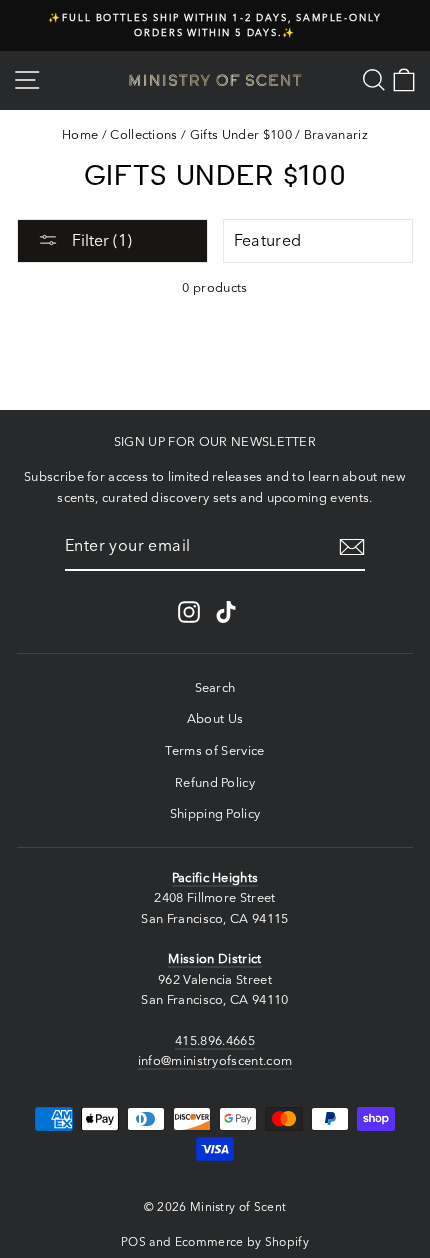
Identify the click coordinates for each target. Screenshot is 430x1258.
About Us (215, 718)
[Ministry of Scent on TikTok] (226, 612)
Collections (144, 134)
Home (80, 134)
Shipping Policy (215, 813)
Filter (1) (100, 240)
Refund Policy (215, 782)
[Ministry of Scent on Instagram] (189, 612)
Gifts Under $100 (241, 134)
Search (215, 687)
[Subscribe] (352, 547)
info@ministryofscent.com (215, 1060)
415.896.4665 (215, 1040)
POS (133, 1241)
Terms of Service (214, 750)
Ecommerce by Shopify (242, 1241)
